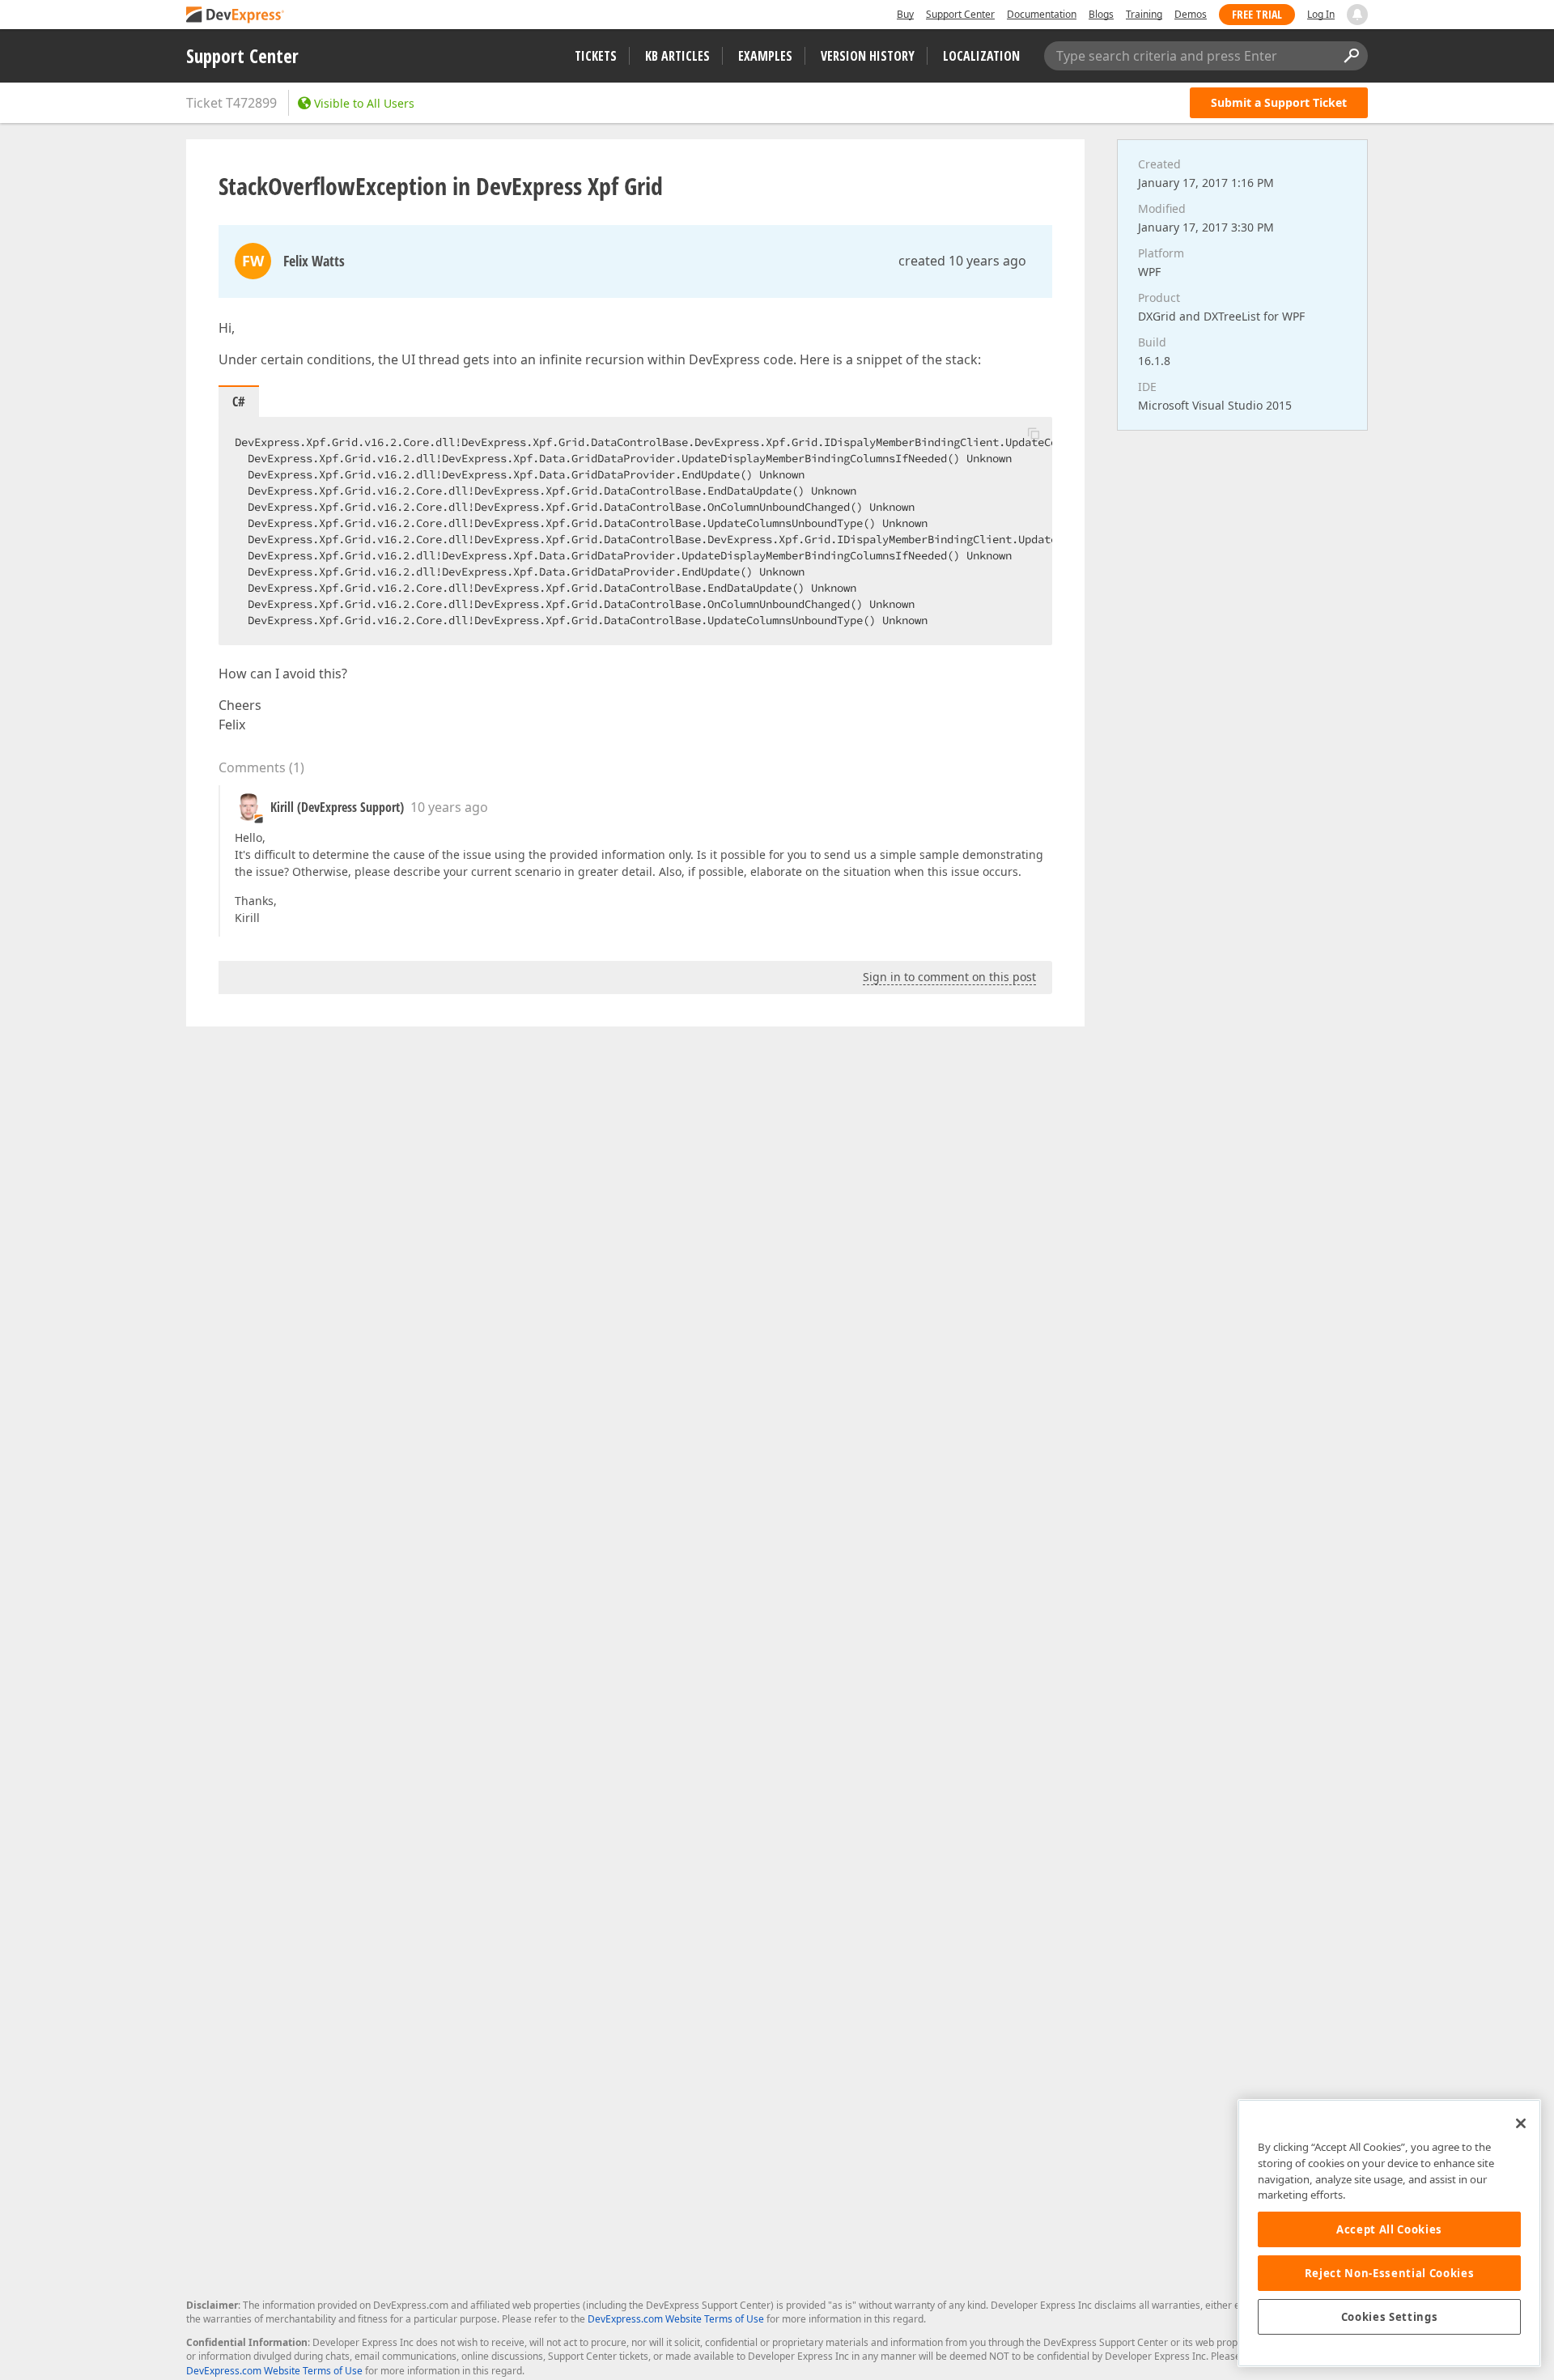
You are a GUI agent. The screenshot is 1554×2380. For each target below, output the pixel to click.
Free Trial (1257, 14)
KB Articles (677, 56)
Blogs (1101, 14)
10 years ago (449, 807)
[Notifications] (1357, 15)
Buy (905, 14)
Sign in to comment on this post (949, 977)
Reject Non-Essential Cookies (1389, 2273)
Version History (868, 56)
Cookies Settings (1390, 2317)
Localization (981, 56)
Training (1144, 14)
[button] (1034, 433)
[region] (1389, 2233)
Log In (1321, 14)
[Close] (1521, 2123)
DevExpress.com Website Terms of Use (676, 2319)
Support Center (960, 14)
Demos (1191, 14)
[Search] (1351, 56)
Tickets (596, 56)
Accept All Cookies (1389, 2229)
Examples (765, 56)
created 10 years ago (962, 261)
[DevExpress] (236, 16)
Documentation (1042, 14)
